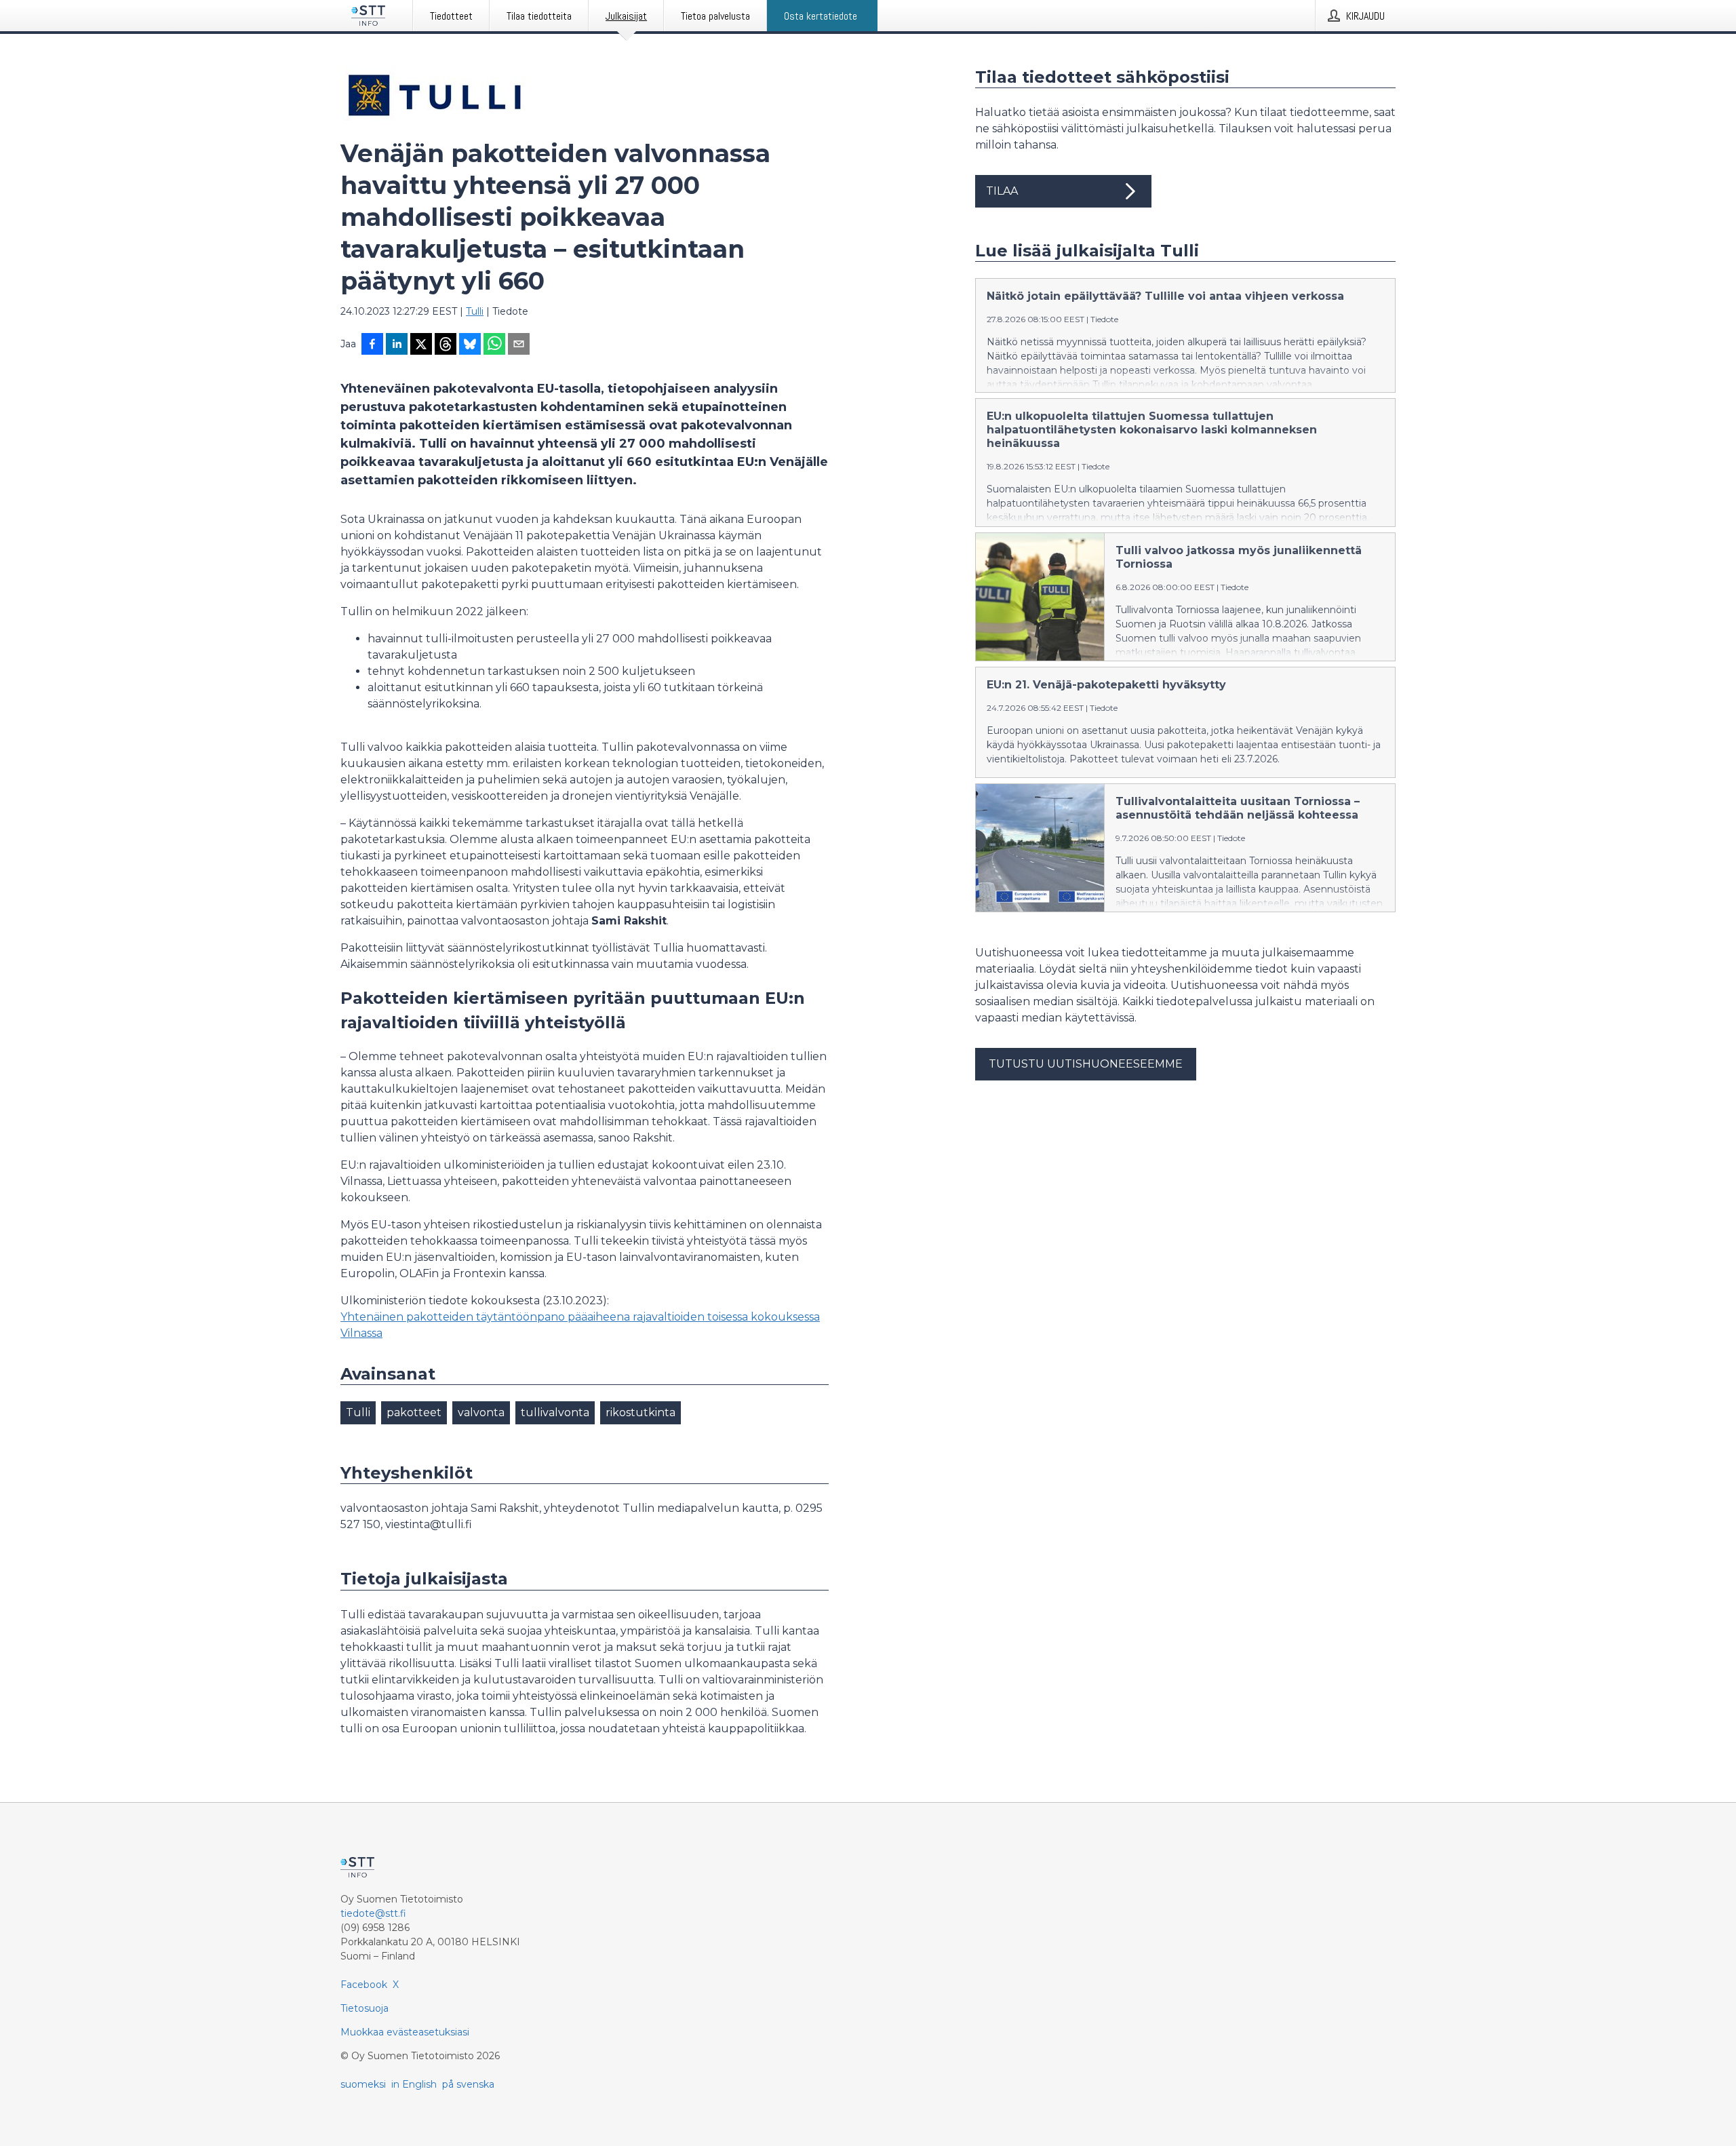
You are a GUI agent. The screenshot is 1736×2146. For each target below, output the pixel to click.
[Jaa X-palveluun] (421, 345)
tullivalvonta (555, 1412)
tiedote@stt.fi (373, 1913)
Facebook (364, 1985)
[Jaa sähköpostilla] (519, 345)
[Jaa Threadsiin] (446, 345)
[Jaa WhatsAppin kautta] (494, 345)
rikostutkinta (640, 1412)
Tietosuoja (364, 2008)
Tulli (475, 311)
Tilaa (1002, 191)
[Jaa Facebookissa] (372, 345)
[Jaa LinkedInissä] (397, 345)
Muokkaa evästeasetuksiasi (405, 2032)
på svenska (468, 2084)
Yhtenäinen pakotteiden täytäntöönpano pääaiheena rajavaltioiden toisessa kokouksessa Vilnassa (580, 1325)
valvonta (481, 1412)
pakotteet (414, 1412)
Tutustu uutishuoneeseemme (1086, 1064)
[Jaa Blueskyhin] (470, 345)
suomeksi (363, 2084)
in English (414, 2084)
